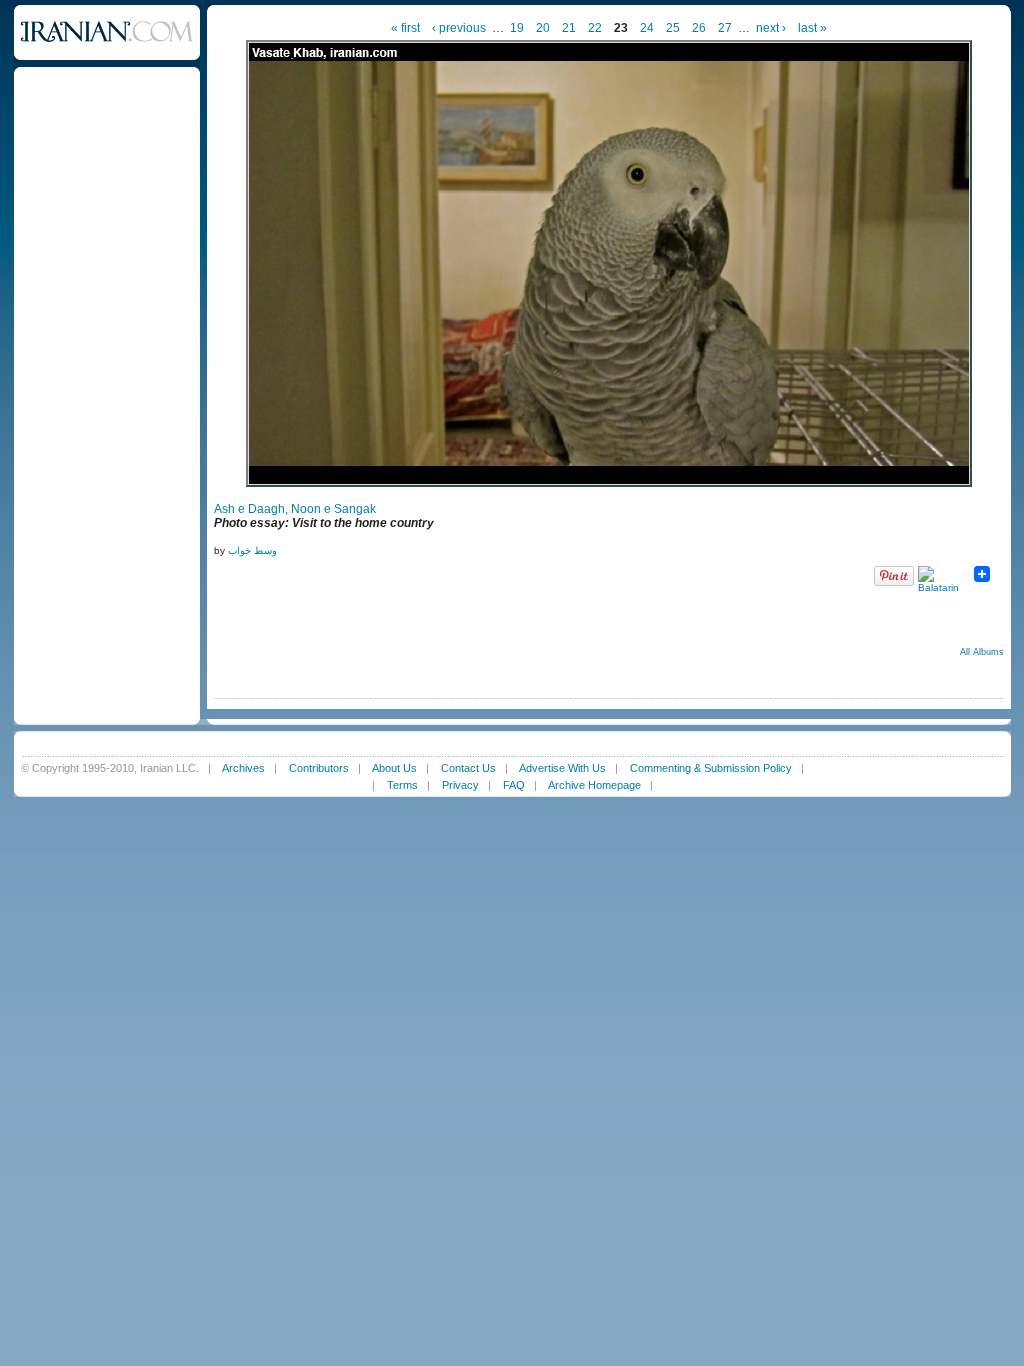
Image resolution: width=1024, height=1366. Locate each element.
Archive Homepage (594, 785)
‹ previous (459, 28)
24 (647, 28)
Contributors (319, 768)
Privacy (460, 785)
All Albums (982, 652)
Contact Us (468, 768)
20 (543, 28)
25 (673, 28)
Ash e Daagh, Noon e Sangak (295, 509)
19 (517, 28)
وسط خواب (252, 550)
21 (569, 28)
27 (725, 28)
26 (699, 28)
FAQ (514, 785)
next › (771, 28)
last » (812, 28)
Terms (402, 785)
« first (405, 28)
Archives (243, 768)
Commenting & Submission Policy (711, 768)
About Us (394, 768)
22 (595, 28)
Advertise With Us (562, 768)
